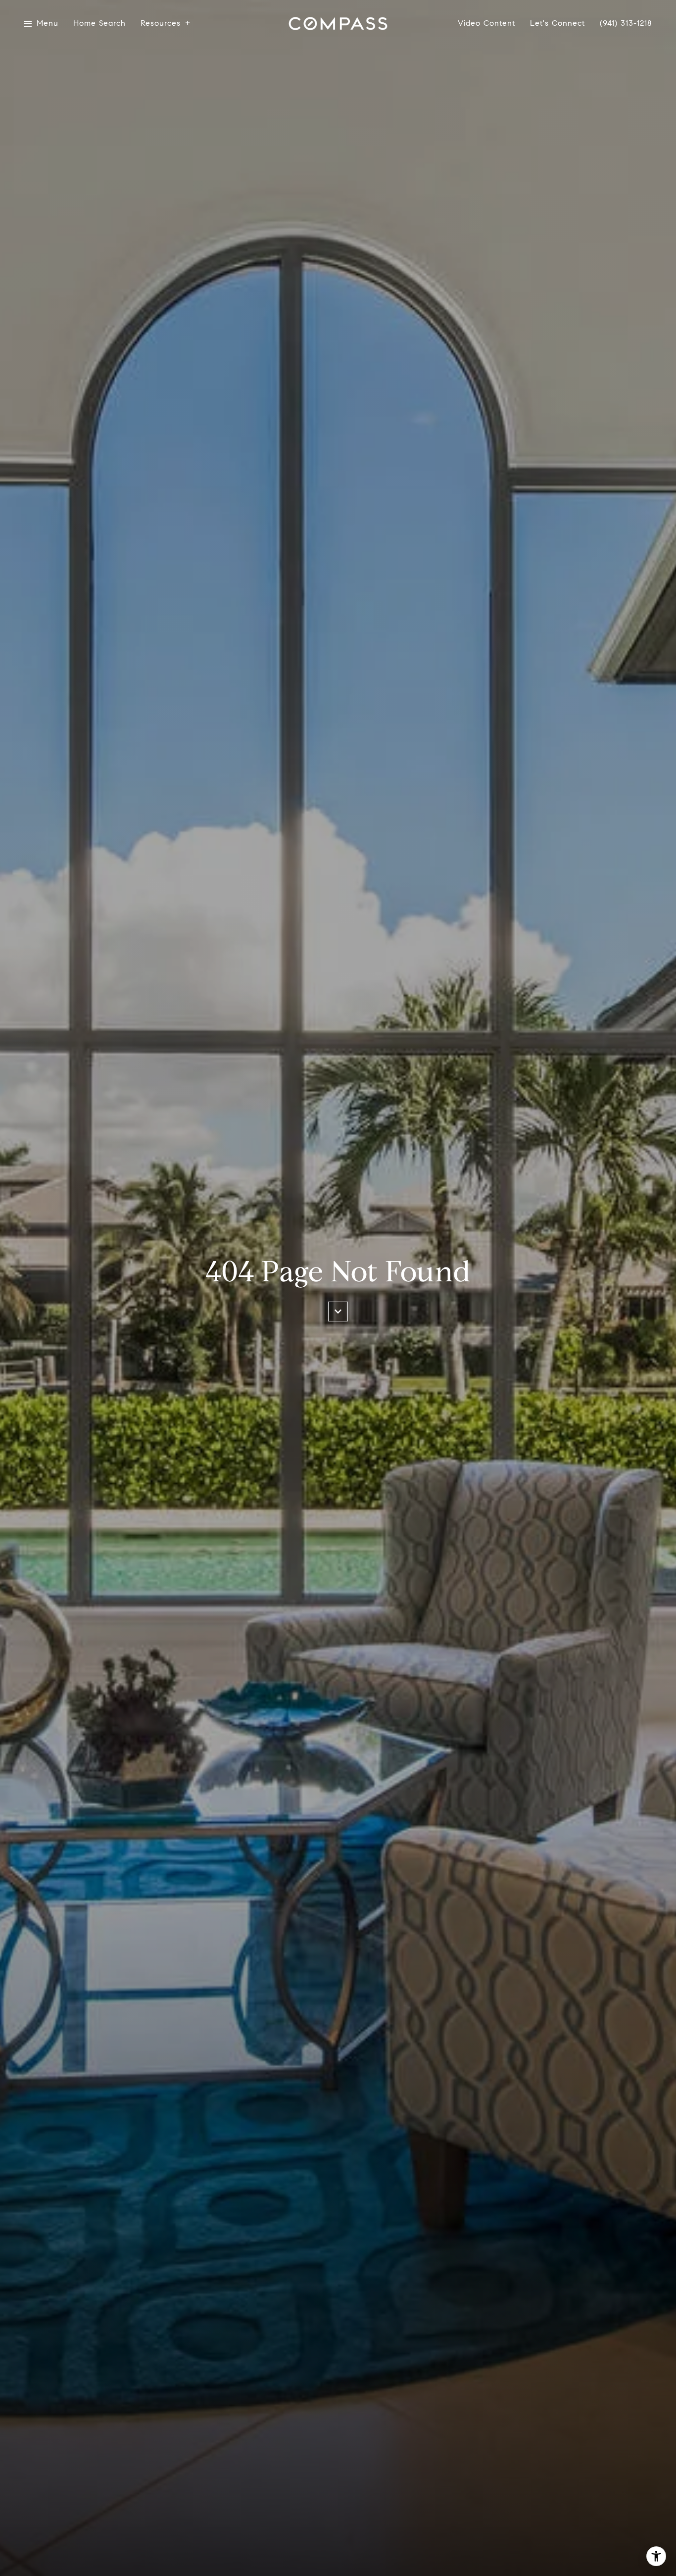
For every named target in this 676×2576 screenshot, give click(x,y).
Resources (161, 24)
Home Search (99, 24)
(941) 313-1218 (626, 23)
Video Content (486, 24)
